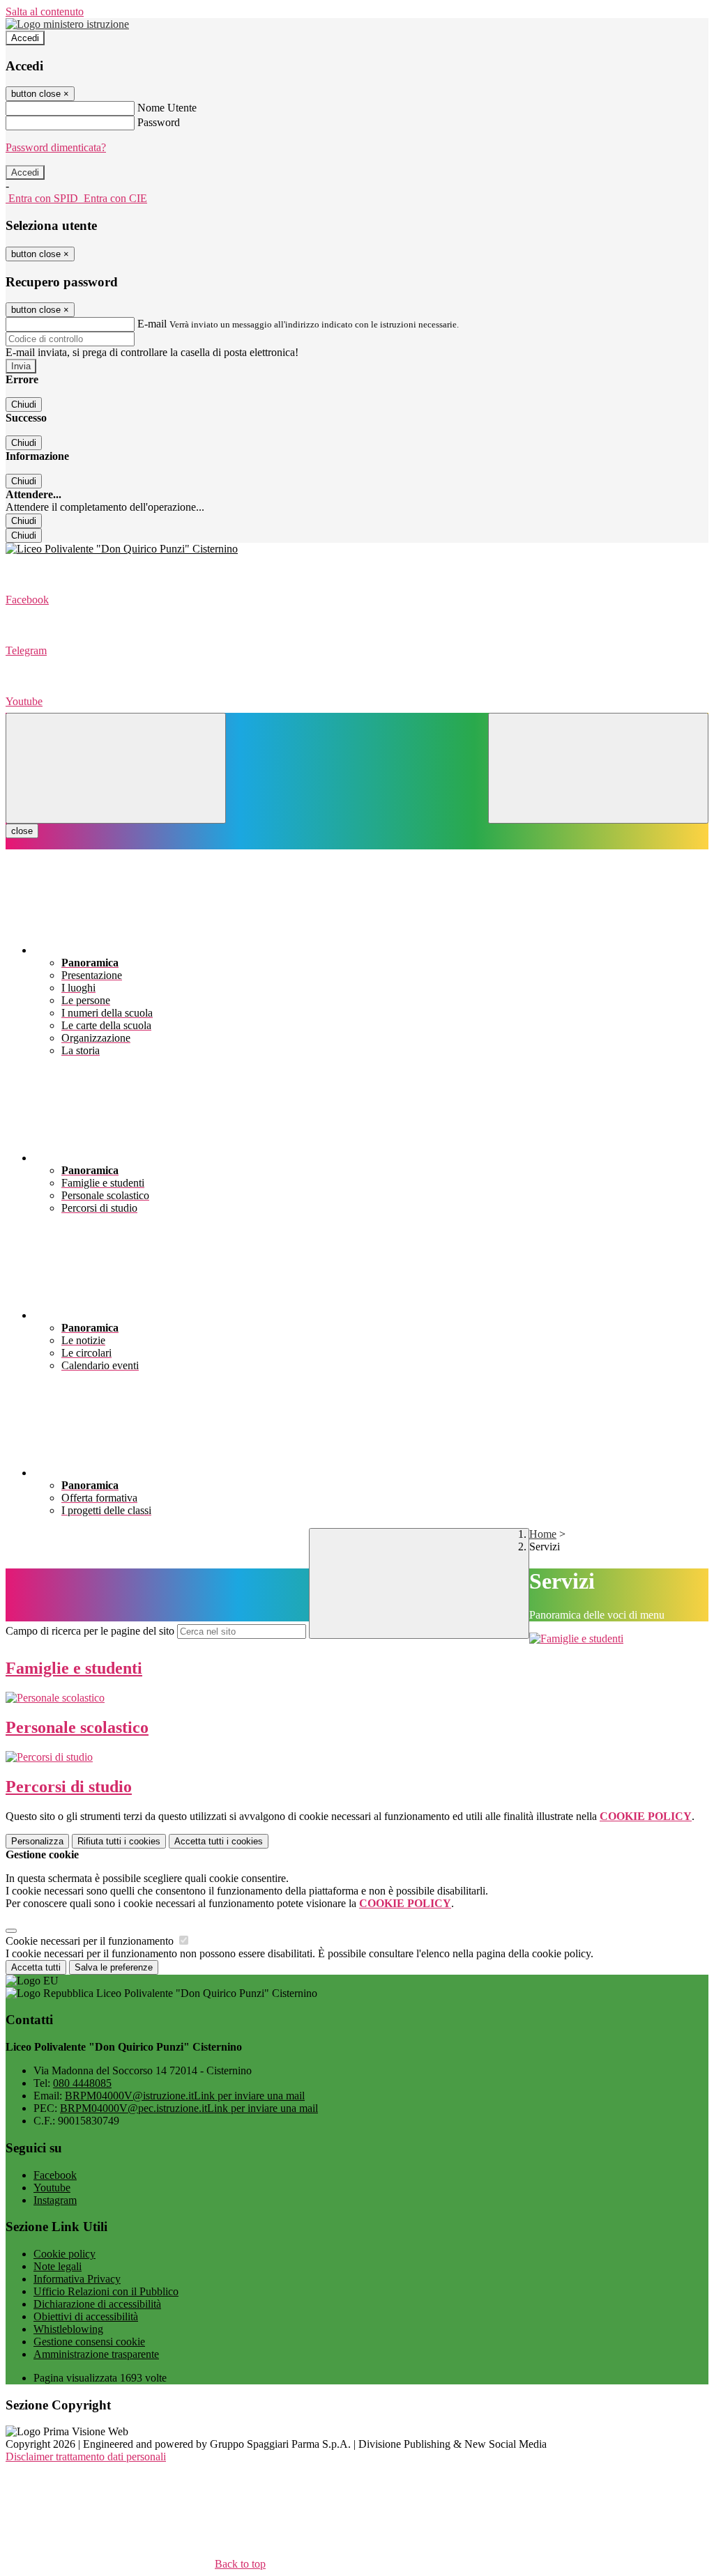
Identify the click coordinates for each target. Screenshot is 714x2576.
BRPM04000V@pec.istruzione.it (189, 2108)
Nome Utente (167, 108)
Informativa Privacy (77, 2279)
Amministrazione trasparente (96, 2354)
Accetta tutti (219, 1841)
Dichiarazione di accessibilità (97, 2304)
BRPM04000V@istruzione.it (185, 2096)
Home (543, 1534)
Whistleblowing (68, 2329)
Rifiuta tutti (119, 1841)
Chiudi (24, 404)
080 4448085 (82, 2083)
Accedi (25, 38)
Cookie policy (64, 2254)
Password (159, 122)
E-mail (152, 324)
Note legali (58, 2266)
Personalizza (37, 1841)
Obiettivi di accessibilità (86, 2316)
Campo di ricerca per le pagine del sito (90, 1631)
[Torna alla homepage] (357, 549)
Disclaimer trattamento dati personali (86, 2457)
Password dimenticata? (56, 147)
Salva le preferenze (114, 1967)
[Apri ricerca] (598, 768)
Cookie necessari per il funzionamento (91, 1941)
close (22, 831)
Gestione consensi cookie (89, 2342)
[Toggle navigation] (116, 768)
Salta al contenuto (45, 11)
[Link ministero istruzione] (67, 24)
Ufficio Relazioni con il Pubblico (106, 2291)
